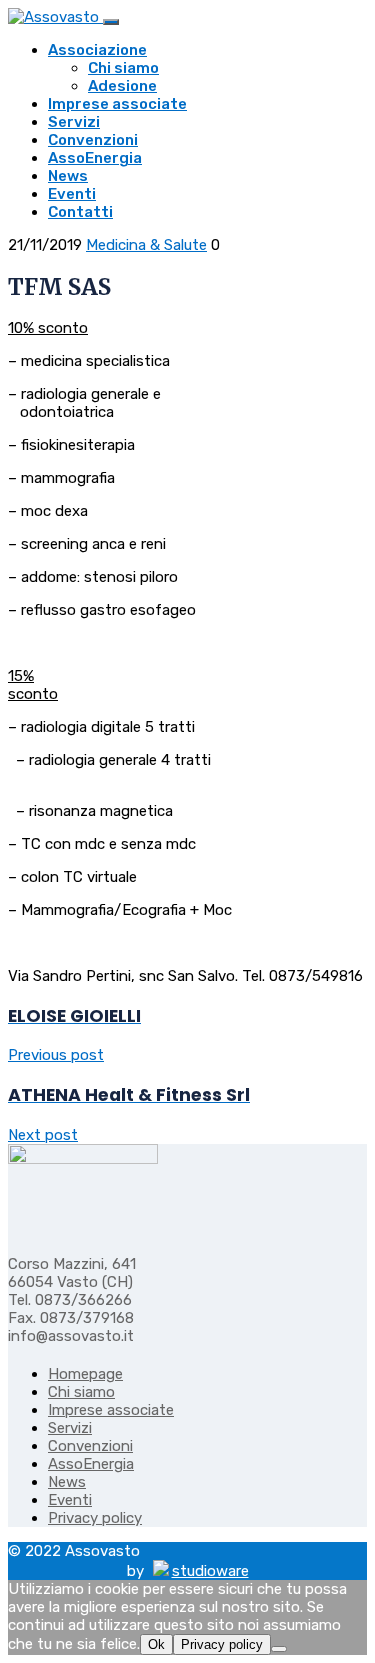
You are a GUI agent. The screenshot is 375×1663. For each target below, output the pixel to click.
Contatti (80, 212)
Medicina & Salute (146, 245)
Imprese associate (117, 104)
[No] (279, 1649)
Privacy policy (95, 1518)
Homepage (85, 1374)
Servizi (74, 122)
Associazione (97, 50)
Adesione (122, 86)
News (68, 176)
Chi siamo (123, 68)
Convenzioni (93, 140)
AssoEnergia (95, 158)
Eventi (72, 194)
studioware (210, 1571)
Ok (156, 1644)
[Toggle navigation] (111, 22)
